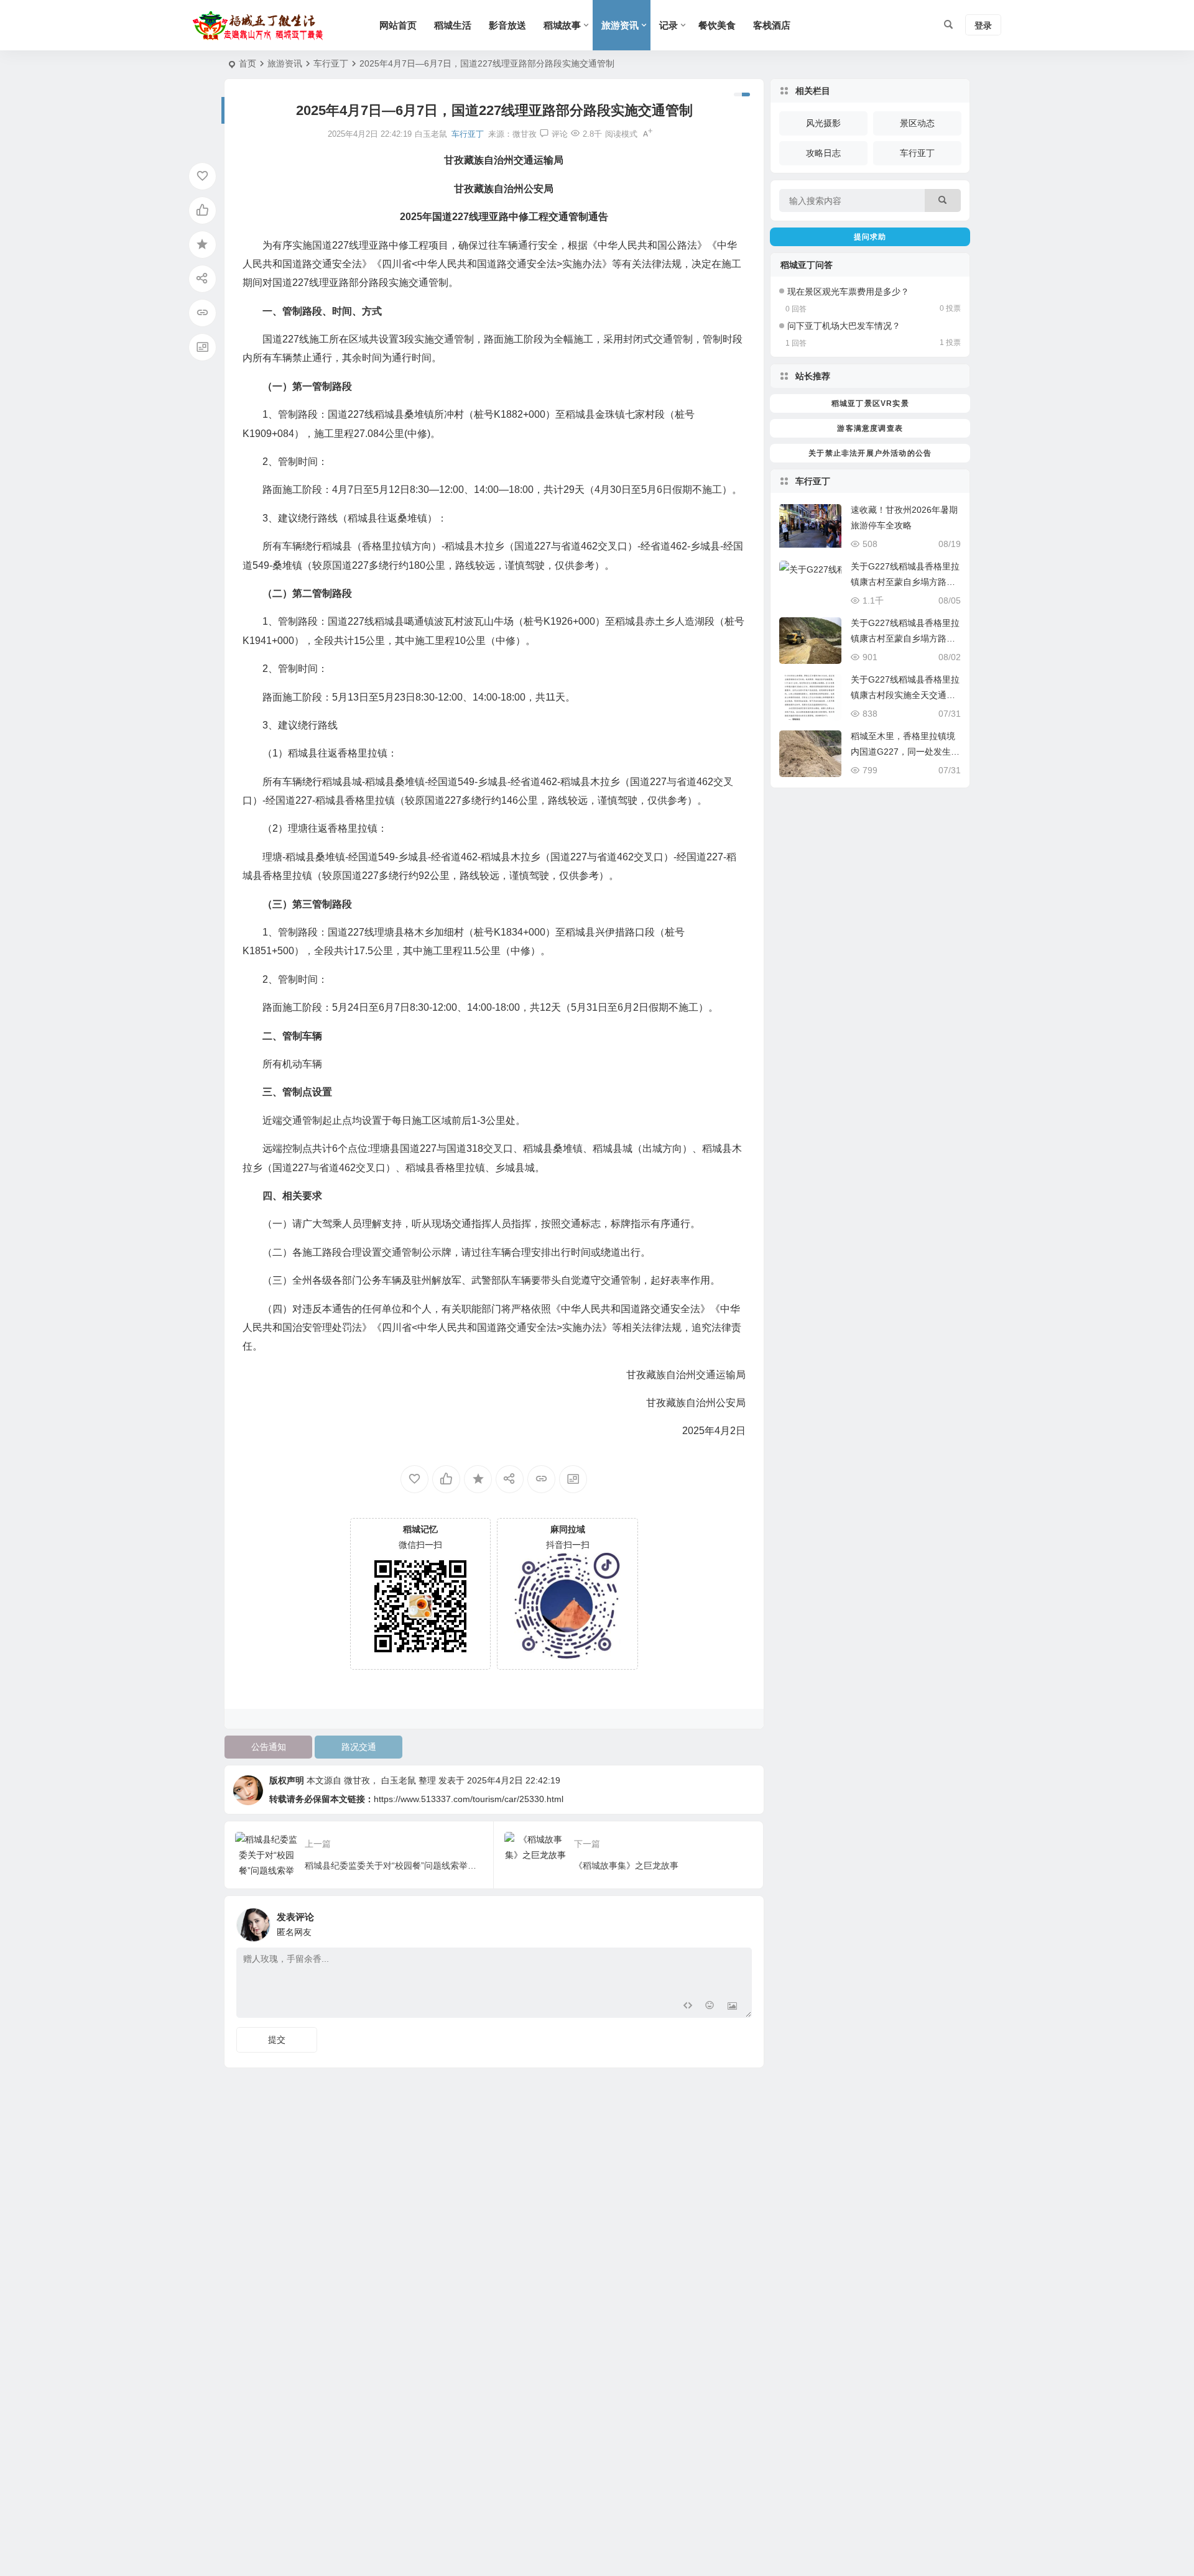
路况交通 (359, 1747)
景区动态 (917, 123)
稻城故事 (562, 25)
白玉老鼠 (399, 1780)
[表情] (710, 2007)
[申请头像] (739, 1921)
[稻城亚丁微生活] (261, 25)
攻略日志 (823, 153)
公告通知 (269, 1747)
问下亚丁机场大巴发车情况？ (844, 326)
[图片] (732, 2007)
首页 (248, 63)
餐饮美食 (717, 25)
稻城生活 (453, 25)
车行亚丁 (331, 63)
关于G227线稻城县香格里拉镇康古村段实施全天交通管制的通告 (905, 695)
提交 (277, 2040)
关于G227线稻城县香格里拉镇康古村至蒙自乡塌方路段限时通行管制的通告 (905, 582)
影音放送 (507, 25)
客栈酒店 (772, 25)
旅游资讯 (620, 25)
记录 (669, 25)
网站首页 (398, 25)
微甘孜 (525, 134)
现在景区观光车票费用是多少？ (848, 292)
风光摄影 (823, 123)
